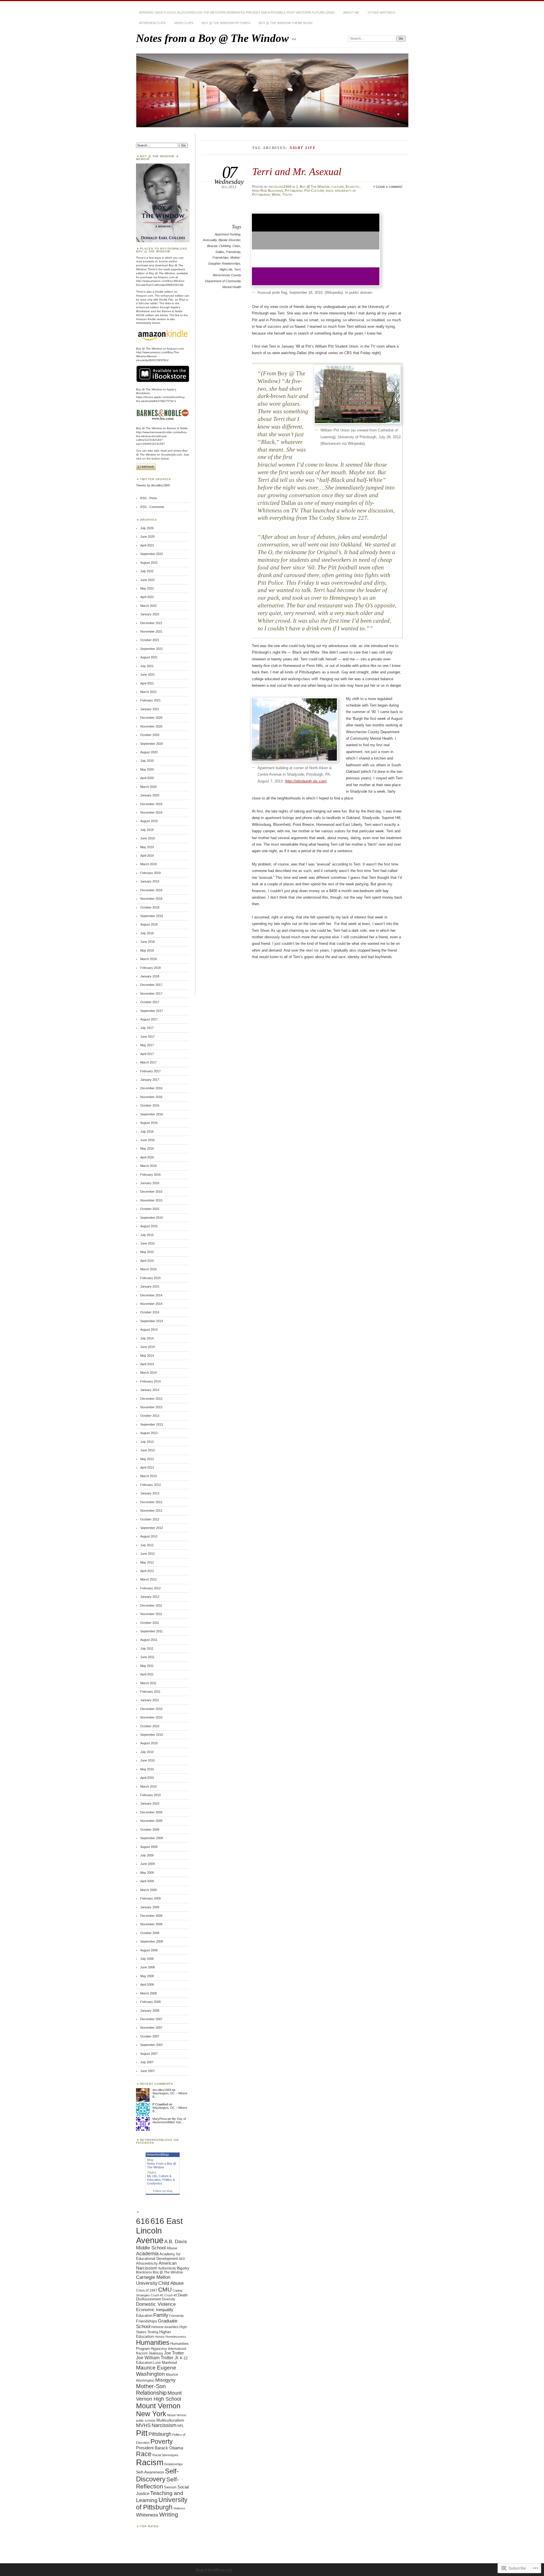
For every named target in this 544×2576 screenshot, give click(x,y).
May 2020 (147, 769)
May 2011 (147, 1666)
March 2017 (148, 1062)
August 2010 (149, 1743)
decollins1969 (280, 187)
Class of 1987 (147, 2290)
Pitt (142, 2433)
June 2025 (147, 537)
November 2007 (151, 2028)
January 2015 (150, 1286)
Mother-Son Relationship (151, 2389)
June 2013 (147, 1450)
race (330, 191)
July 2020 (147, 761)
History (160, 2337)
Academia (147, 2254)
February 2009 (150, 1898)
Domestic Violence (156, 2304)
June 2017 (147, 1037)
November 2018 (151, 899)
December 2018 (151, 890)
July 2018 (147, 933)
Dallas (220, 252)
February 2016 (150, 1175)
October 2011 (150, 1623)
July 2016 (147, 1131)
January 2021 (150, 709)
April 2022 (147, 597)
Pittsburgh (294, 191)
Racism (150, 2462)
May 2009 (147, 1873)
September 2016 (152, 1114)
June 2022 (147, 580)
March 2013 (148, 1476)
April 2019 (147, 856)
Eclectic (353, 187)
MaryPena (160, 2119)
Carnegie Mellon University (153, 2280)
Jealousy (156, 2353)
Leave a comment (389, 187)
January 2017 (150, 1080)
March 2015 (148, 1269)
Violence (179, 2508)
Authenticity (167, 2268)
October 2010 (150, 1726)
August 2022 (149, 563)
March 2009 (148, 1890)
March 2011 (148, 1683)
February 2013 (150, 1485)
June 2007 (147, 2071)
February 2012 (150, 1588)
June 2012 (147, 1554)
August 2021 (149, 657)
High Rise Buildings (268, 191)
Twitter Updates (155, 479)
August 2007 (149, 2054)
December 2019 (151, 804)
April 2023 (147, 545)
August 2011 (149, 1640)
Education (144, 2316)
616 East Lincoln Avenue (159, 2231)
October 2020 (150, 735)
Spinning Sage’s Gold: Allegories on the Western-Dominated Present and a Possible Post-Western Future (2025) (237, 12)
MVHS (143, 2425)
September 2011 (151, 1631)
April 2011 (147, 1674)
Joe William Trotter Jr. (158, 2358)
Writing (169, 2514)
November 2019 (151, 812)
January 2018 (150, 976)
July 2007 (147, 2062)
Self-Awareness (150, 2472)
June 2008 (147, 1967)
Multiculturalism (170, 2420)
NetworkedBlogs (158, 2154)
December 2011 (151, 1605)
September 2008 (152, 1941)
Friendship (233, 252)
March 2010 (148, 1786)
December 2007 (151, 2019)
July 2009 (147, 1855)
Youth (287, 195)
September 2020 (152, 744)
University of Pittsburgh (162, 2504)
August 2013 (149, 1433)
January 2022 (150, 614)
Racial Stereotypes (165, 2455)
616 (143, 2221)
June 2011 (147, 1657)
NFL (181, 2426)
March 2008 (148, 1993)
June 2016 (147, 1140)
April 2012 (147, 1571)
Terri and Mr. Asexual (297, 172)
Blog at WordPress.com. (214, 2570)
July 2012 (147, 1545)
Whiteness (147, 2515)
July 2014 (147, 1338)
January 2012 (150, 1597)
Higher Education (154, 2334)
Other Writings (382, 12)
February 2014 (150, 1381)
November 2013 (151, 1407)
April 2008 (147, 1984)
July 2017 (147, 1028)
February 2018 (150, 968)
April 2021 (147, 683)
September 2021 (152, 649)
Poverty (162, 2441)
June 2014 (147, 1347)
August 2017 (149, 1019)
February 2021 (150, 700)
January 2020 (150, 795)
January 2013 (150, 1493)
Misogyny (165, 2380)
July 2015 (147, 1235)
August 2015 (149, 1226)
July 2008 (147, 1959)
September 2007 (152, 2045)
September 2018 (152, 916)
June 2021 (147, 675)
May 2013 (147, 1459)
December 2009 (151, 1812)
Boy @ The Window (315, 187)
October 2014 (150, 1312)
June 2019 (147, 838)
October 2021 (150, 640)
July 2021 (147, 666)
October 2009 (150, 1830)
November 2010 (151, 1717)
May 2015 (147, 1252)
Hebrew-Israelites (165, 2327)
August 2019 (149, 821)
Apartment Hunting (228, 234)
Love (157, 2363)
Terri (237, 269)
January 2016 (150, 1183)
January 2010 (150, 1803)
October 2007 (150, 2036)
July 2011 (147, 1648)
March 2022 (148, 606)
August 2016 (149, 1123)
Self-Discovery (157, 2475)
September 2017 (152, 1011)
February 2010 (150, 1795)
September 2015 (152, 1218)
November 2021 (151, 631)
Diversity (168, 2299)
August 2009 (149, 1847)
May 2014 (147, 1356)
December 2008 (151, 1916)
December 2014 (151, 1295)
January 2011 (150, 1700)
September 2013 (152, 1424)
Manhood (169, 2363)
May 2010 (147, 1769)
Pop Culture (314, 191)
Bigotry (183, 2268)
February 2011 (150, 1692)
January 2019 (150, 881)
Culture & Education (159, 2178)
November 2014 (151, 1304)
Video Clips (184, 23)
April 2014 (147, 1364)
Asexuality (210, 240)
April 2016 (147, 1157)
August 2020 (149, 752)
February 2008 (150, 2002)
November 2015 (151, 1200)
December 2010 (151, 1709)
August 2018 (149, 924)
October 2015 (150, 1209)
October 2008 (150, 1933)
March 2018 (148, 959)
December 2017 (151, 985)
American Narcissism (156, 2266)
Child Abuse (171, 2283)
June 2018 (147, 942)
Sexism (170, 2487)
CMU (165, 2290)
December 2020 (151, 718)
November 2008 (151, 1924)
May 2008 (147, 1976)
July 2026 (147, 528)
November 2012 (151, 1511)
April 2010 (147, 1778)
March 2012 (148, 1579)
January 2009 (150, 1907)
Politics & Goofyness (161, 2182)
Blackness (144, 2272)
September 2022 (152, 554)
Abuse (172, 2248)
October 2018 (150, 907)
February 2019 (150, 873)
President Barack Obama (160, 2448)
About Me (351, 12)
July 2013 (147, 1442)
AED (182, 2259)
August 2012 (149, 1536)
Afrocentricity (147, 2264)
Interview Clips (152, 23)
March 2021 (148, 692)
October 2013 (150, 1416)
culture (338, 187)
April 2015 (147, 1261)
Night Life (226, 269)
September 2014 (152, 1321)
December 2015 (151, 1192)
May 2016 (147, 1148)
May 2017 (147, 1045)
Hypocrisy (159, 2349)
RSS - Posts (149, 498)
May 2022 (147, 588)
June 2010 (147, 1760)
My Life (152, 2176)
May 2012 (147, 1562)
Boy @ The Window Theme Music (286, 23)
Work (276, 195)
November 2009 (151, 1821)
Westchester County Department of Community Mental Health (223, 281)
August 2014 (149, 1330)
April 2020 (147, 778)
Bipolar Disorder (229, 240)
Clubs (236, 246)
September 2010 (152, 1735)
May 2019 (147, 847)
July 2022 (147, 571)
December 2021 (151, 623)
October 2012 (150, 1519)
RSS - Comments (152, 507)
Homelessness (176, 2337)
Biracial (212, 246)
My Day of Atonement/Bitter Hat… (169, 2120)
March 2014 (148, 1373)
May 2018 (147, 950)
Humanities (153, 2342)
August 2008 (149, 1950)
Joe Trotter (174, 2353)
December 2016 (151, 1088)
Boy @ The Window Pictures (226, 23)
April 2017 (147, 1054)
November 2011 (151, 1614)
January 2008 (150, 2011)
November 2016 (151, 1097)
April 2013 (147, 1467)
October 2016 (150, 1105)
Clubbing (225, 246)
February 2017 (150, 1071)
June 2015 (147, 1243)
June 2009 (147, 1864)
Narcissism (164, 2425)
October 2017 (150, 1002)
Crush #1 (157, 2295)
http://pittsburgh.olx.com (306, 781)
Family (161, 2315)
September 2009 (152, 1838)
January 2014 (150, 1390)
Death (183, 2295)
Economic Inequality (155, 2310)
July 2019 (147, 830)
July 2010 (147, 1752)
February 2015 (150, 1278)
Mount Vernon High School (159, 2396)
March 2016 (148, 1166)
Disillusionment (148, 2299)
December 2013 (151, 1399)
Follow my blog (163, 2191)
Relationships (174, 2464)
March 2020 (148, 787)
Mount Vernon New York (158, 2410)
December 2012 (151, 1502)
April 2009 (147, 1881)
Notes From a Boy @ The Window (162, 2165)
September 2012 (152, 1528)
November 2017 (151, 994)
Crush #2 (171, 2295)
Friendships (221, 258)
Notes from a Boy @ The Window (214, 38)
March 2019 (148, 864)
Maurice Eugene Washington (156, 2371)
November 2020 (151, 726)
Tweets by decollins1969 (153, 485)
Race (144, 2454)
